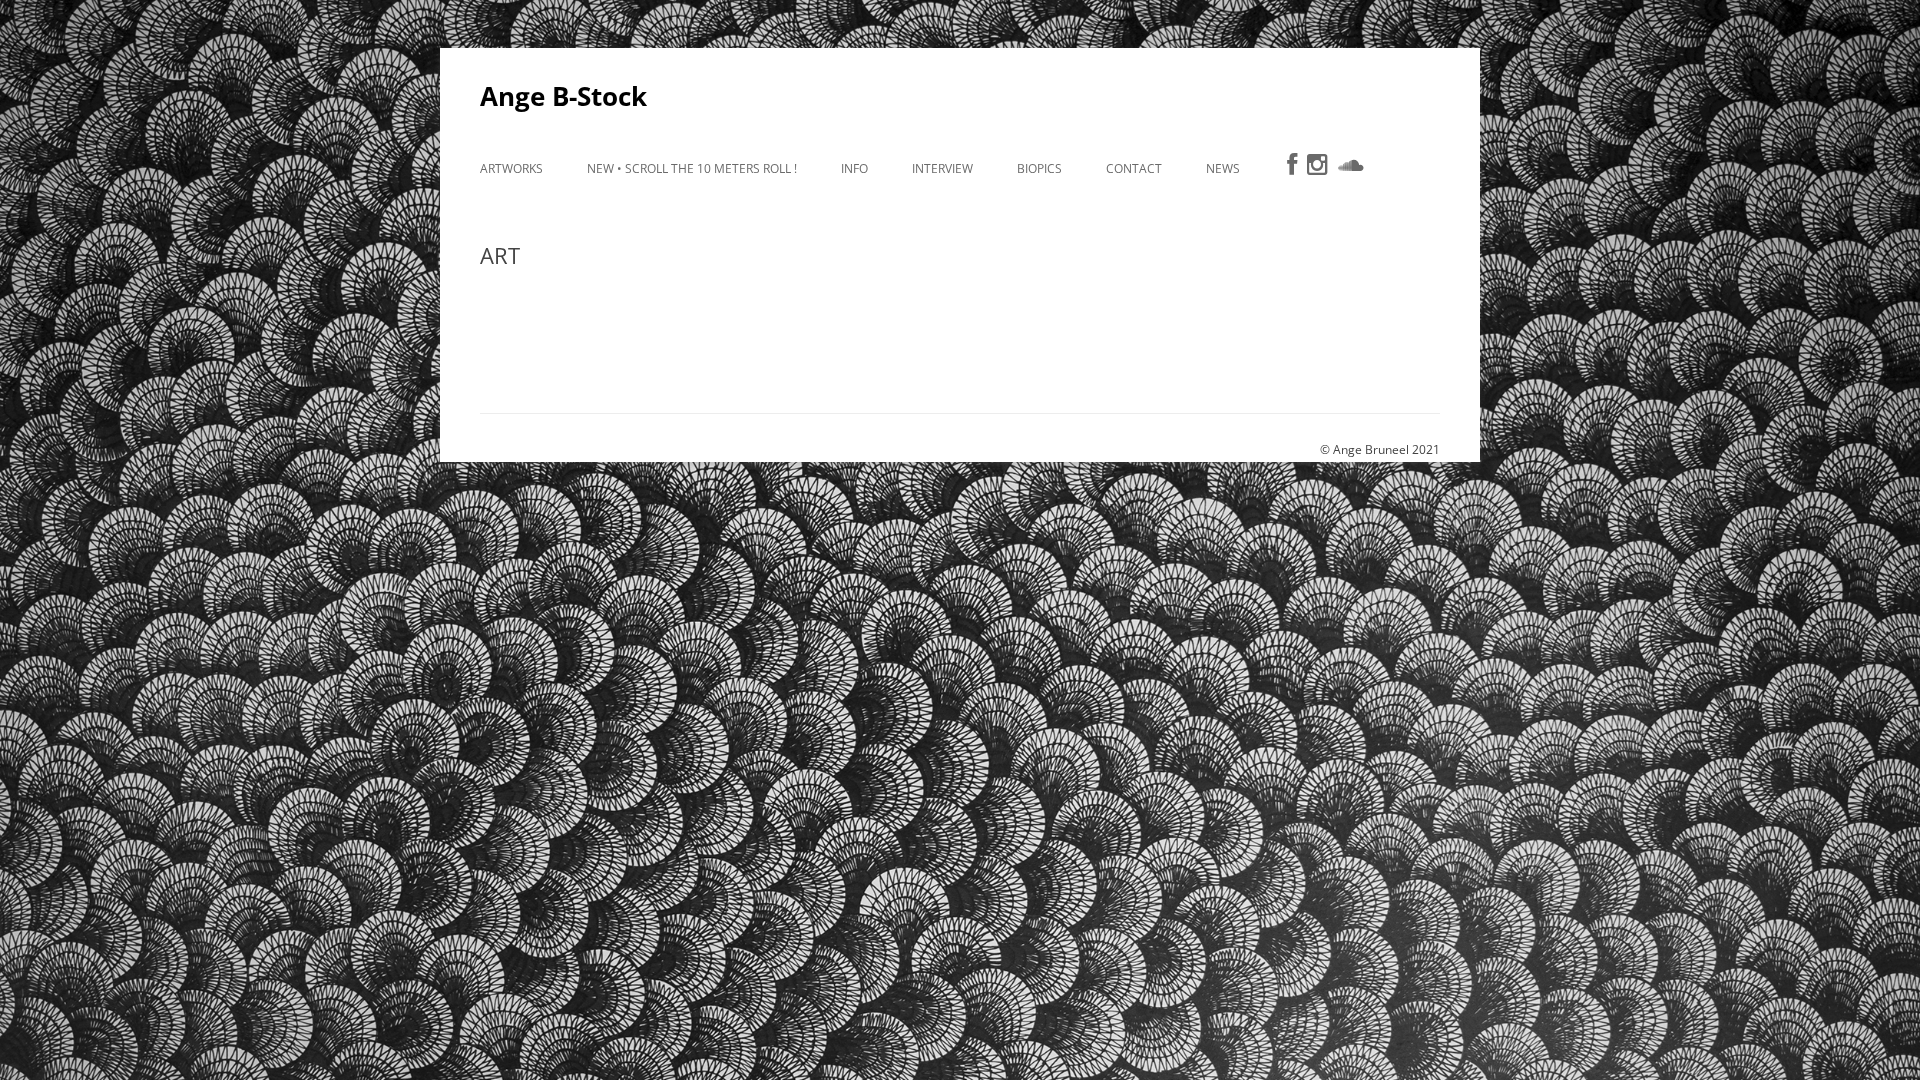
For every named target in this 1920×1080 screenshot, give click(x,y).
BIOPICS (1039, 168)
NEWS (1223, 168)
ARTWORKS (511, 168)
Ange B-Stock (563, 96)
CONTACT (1134, 168)
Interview (942, 168)
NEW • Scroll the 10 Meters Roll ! (692, 168)
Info (854, 168)
